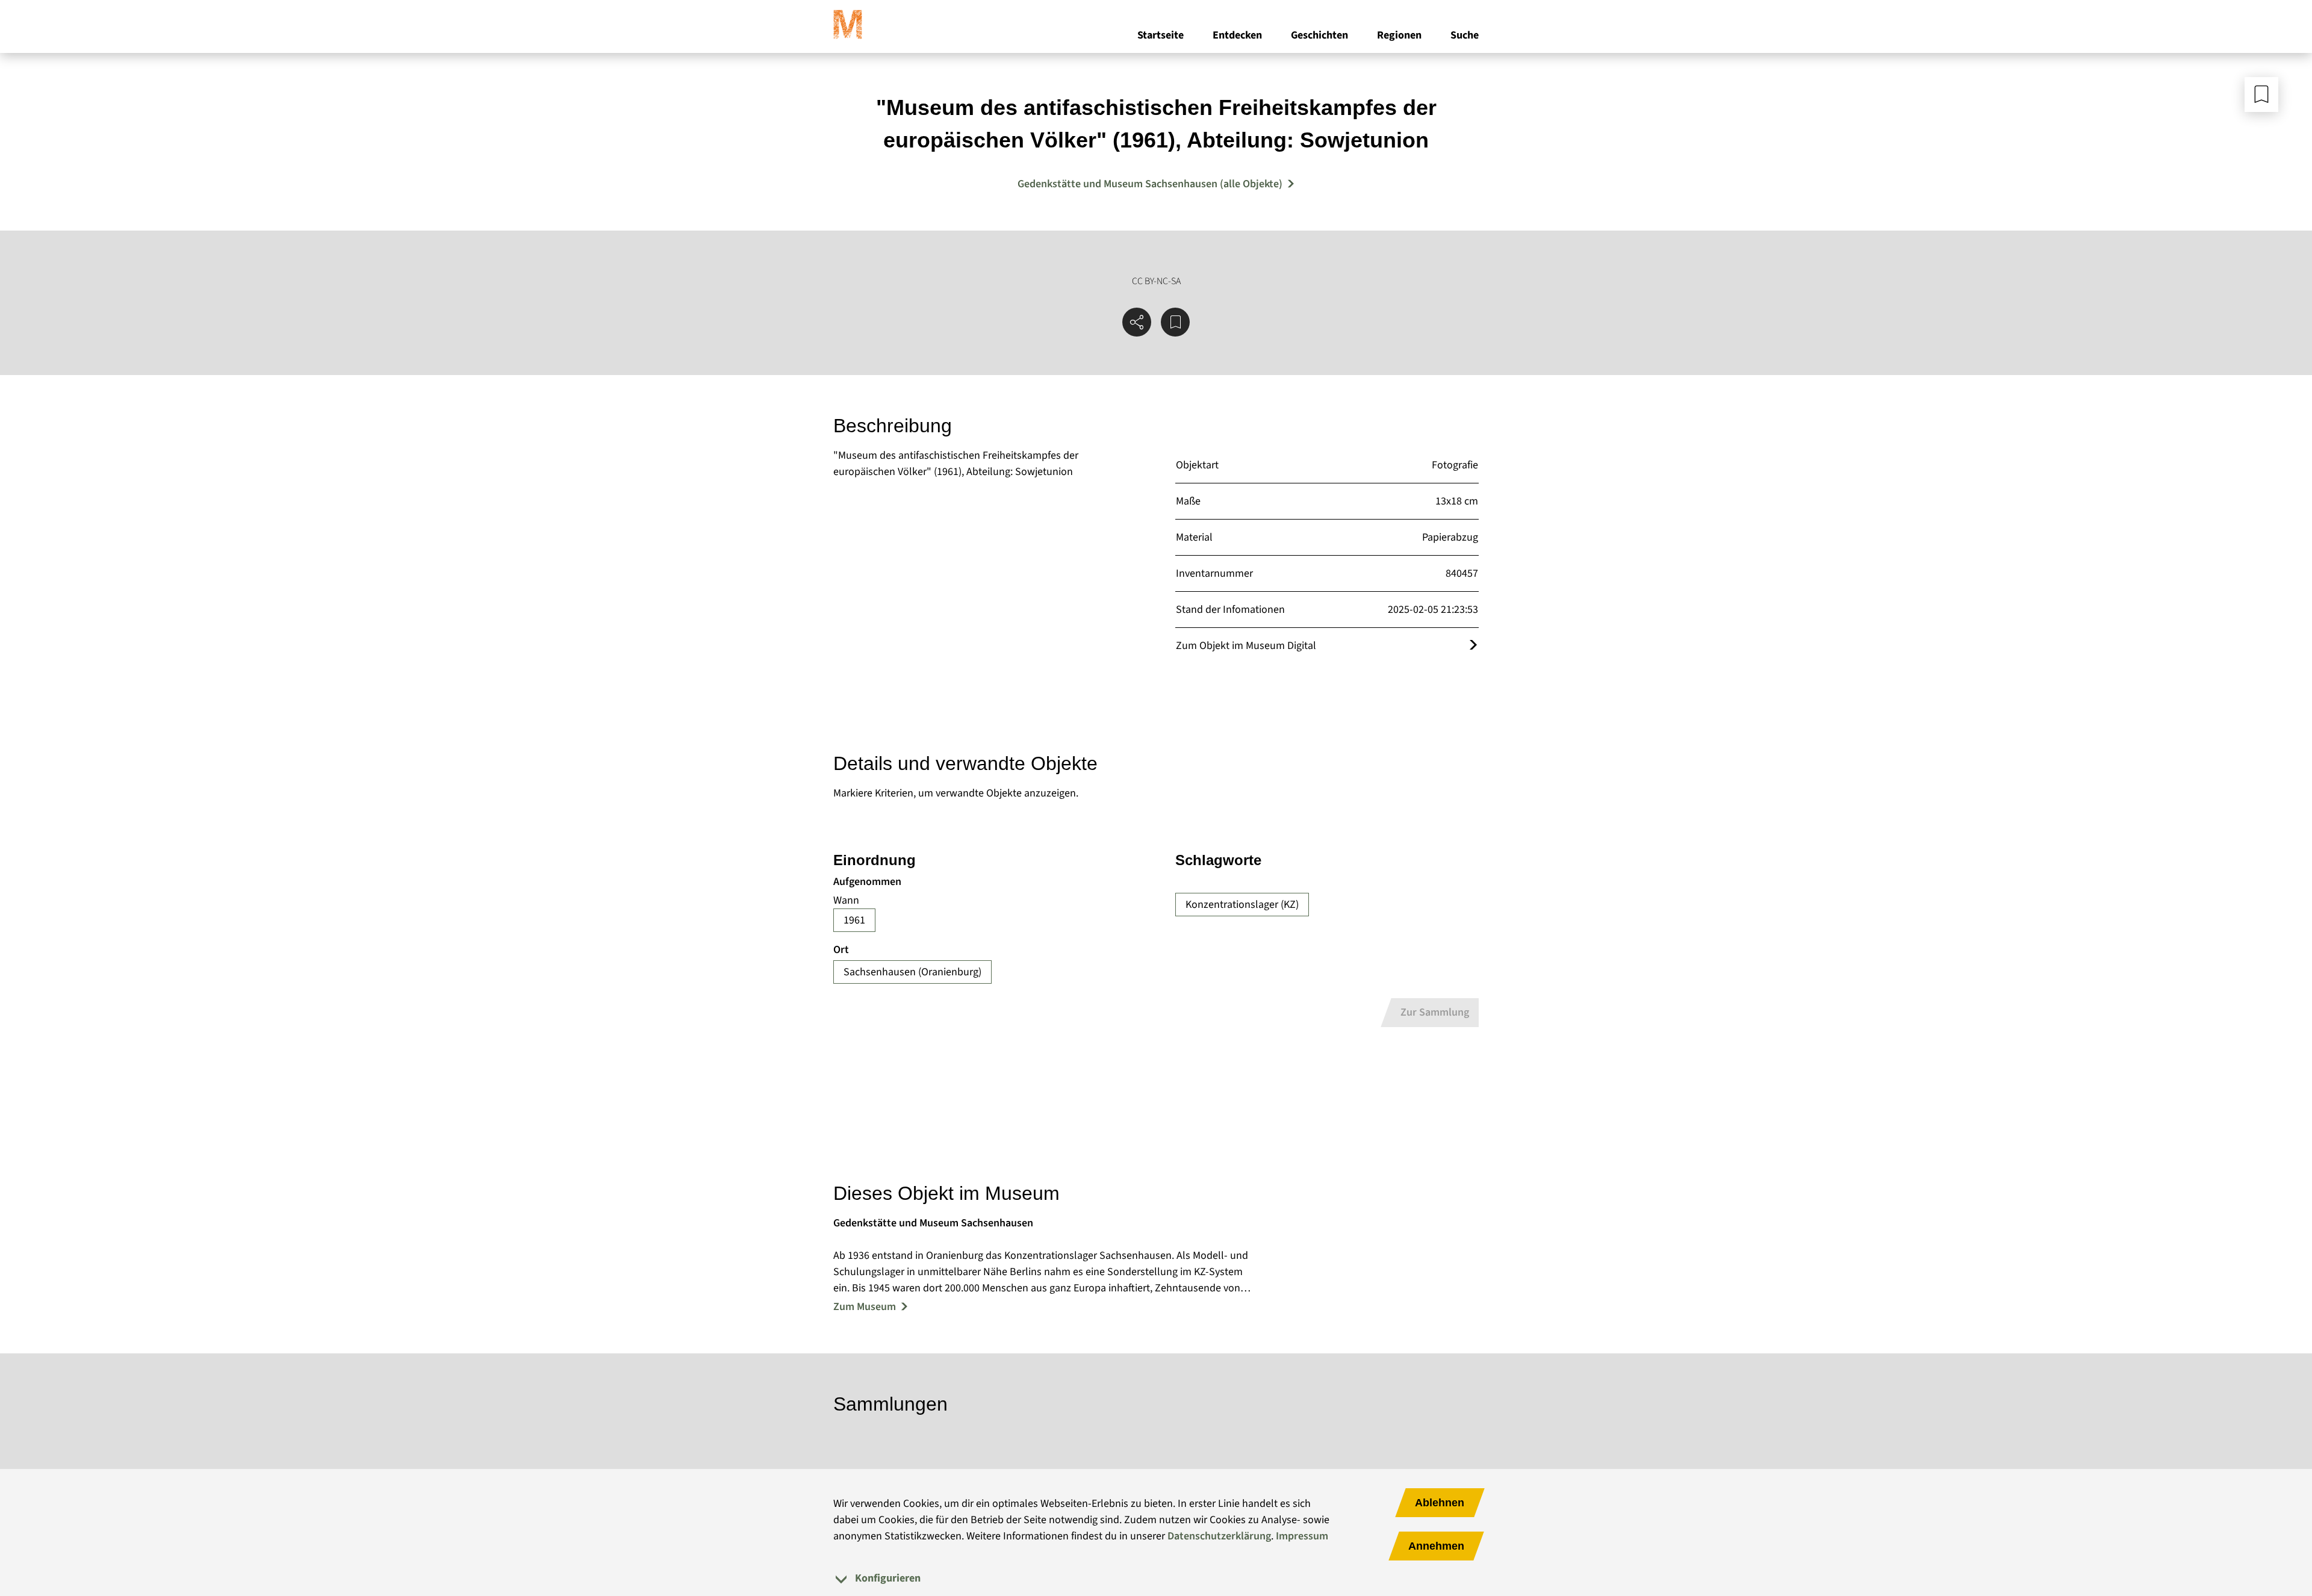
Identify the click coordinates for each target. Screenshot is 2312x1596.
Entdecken (1237, 35)
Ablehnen (1440, 1503)
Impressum (1302, 1536)
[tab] (1156, 1578)
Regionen (1399, 35)
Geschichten (1319, 35)
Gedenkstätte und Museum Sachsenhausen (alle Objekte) (1150, 184)
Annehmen (1436, 1546)
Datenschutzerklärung (1219, 1536)
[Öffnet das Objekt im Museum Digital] (1473, 646)
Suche (1465, 35)
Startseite (1161, 35)
